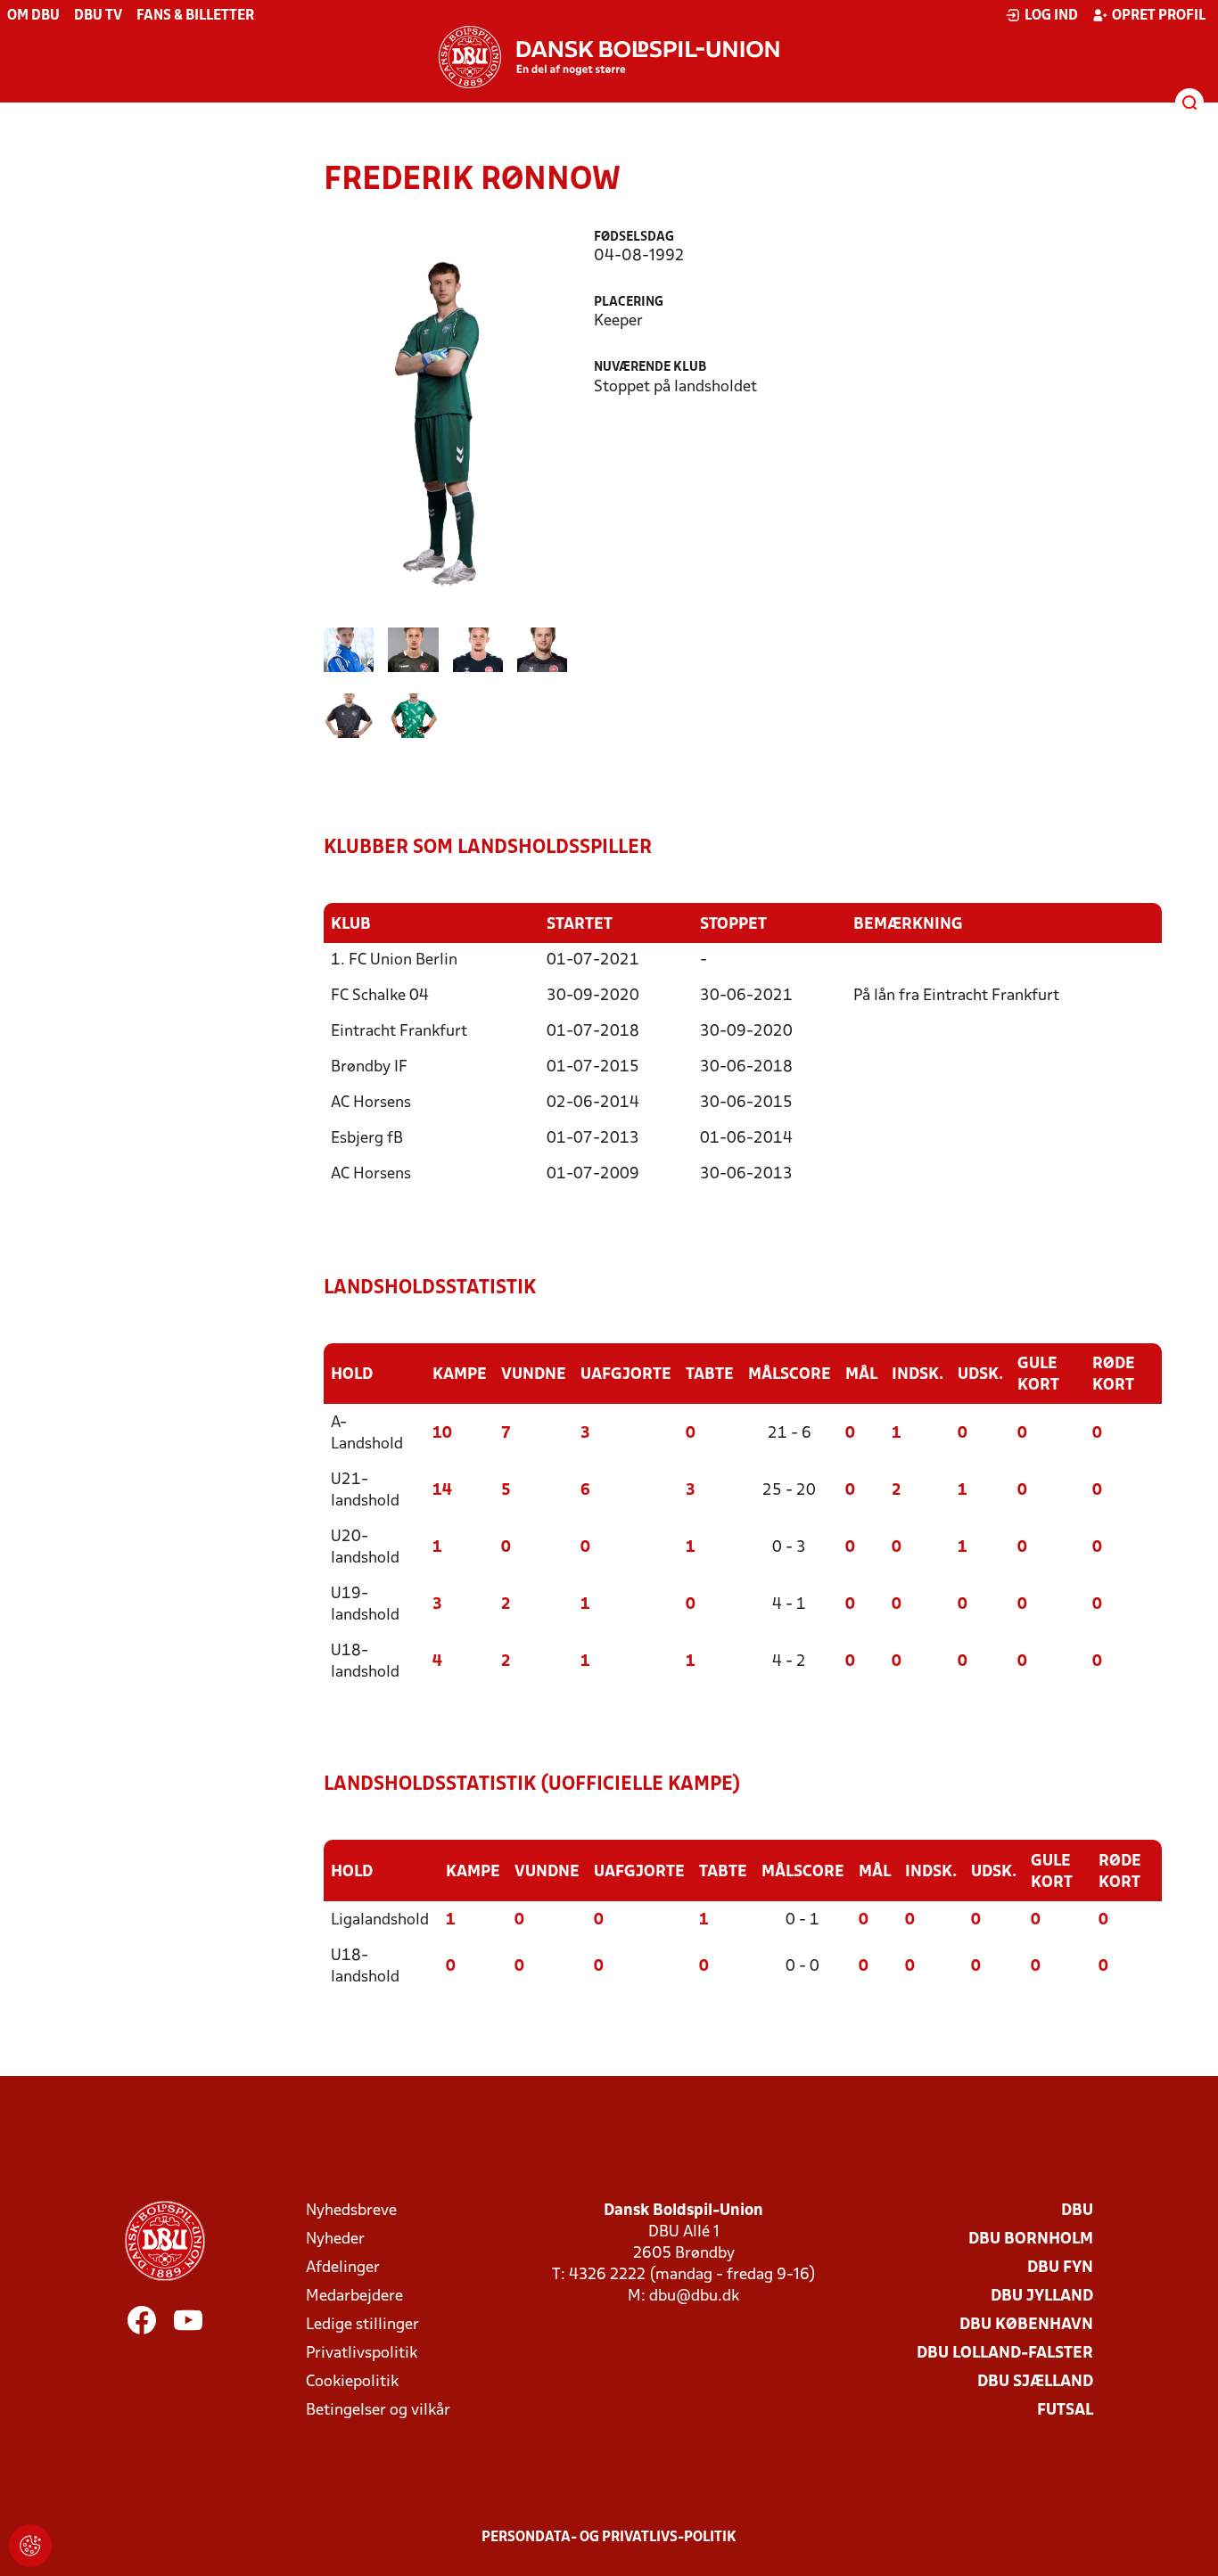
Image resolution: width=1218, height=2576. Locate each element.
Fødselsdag (634, 238)
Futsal (1065, 2411)
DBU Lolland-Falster (1005, 2354)
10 (442, 1434)
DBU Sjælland (1035, 2382)
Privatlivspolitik (362, 2354)
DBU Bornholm (1031, 2240)
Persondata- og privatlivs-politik (609, 2538)
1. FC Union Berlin (394, 960)
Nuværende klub (650, 368)
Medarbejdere (354, 2297)
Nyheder (335, 2240)
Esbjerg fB (367, 1139)
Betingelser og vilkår (378, 2411)
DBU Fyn (1060, 2268)
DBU (1077, 2211)
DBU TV (98, 16)
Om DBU (33, 16)
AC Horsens (371, 1103)
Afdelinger (343, 2268)
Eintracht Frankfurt (399, 1032)
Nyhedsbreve (351, 2211)
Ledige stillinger (362, 2325)
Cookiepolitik (352, 2382)
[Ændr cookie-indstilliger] (30, 2546)
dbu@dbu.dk (694, 2297)
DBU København (1026, 2325)
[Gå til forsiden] (609, 57)
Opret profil (1159, 16)
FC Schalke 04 (380, 996)
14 (442, 1491)
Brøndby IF (369, 1067)
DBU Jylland (1042, 2297)
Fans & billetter (195, 16)
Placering (629, 303)
